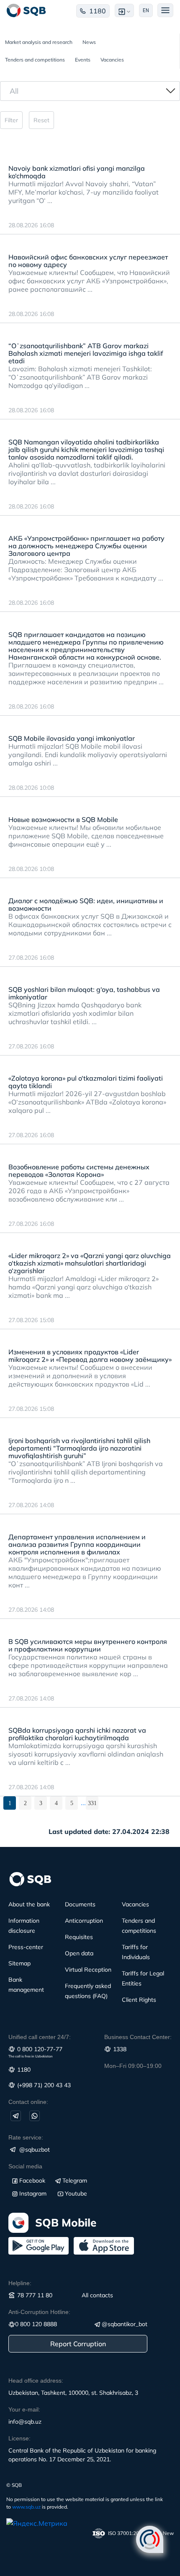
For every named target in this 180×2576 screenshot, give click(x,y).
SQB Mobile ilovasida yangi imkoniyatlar (72, 738)
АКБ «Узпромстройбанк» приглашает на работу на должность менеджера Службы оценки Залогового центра (86, 546)
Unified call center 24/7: (40, 2037)
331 (92, 1803)
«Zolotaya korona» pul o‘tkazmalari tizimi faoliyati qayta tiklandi (86, 1082)
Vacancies (112, 60)
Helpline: (20, 2283)
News (89, 42)
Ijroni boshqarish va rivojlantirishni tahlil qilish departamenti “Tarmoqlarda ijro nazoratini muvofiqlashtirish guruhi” (79, 1448)
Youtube (76, 2193)
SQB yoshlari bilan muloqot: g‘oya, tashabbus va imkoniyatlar (84, 993)
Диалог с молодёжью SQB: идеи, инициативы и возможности (86, 904)
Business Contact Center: (138, 2037)
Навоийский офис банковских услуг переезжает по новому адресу (88, 261)
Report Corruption (78, 2344)
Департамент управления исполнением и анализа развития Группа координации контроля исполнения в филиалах (77, 1544)
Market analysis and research (39, 42)
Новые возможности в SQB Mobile (63, 819)
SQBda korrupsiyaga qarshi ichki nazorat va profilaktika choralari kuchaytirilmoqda (77, 1734)
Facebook (32, 2180)
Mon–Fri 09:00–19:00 (133, 2066)
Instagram (33, 2193)
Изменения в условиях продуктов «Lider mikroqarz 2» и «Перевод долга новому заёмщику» (90, 1356)
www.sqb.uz (26, 2507)
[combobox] (90, 91)
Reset (41, 120)
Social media (25, 2166)
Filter (11, 120)
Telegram (75, 2180)
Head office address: (36, 2381)
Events (83, 60)
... (83, 1803)
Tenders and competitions (35, 60)
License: (19, 2438)
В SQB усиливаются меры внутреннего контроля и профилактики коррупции (88, 1645)
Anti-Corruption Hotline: (39, 2312)
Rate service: (26, 2137)
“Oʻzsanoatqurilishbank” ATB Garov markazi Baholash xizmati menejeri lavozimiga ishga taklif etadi (86, 353)
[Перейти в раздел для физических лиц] (26, 10)
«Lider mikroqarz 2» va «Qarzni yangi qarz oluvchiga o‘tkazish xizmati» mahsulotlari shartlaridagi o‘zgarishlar (90, 1263)
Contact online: (28, 2102)
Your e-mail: (24, 2409)
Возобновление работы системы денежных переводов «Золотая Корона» (79, 1171)
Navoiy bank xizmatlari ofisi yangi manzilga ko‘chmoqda (77, 172)
